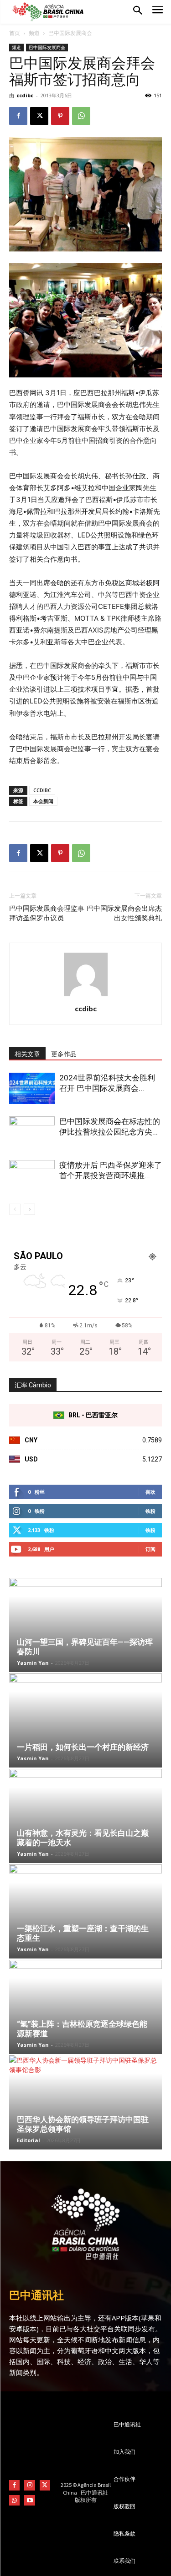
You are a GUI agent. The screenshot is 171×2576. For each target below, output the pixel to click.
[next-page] (29, 1209)
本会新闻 (43, 801)
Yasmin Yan (33, 1663)
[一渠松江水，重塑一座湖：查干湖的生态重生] (85, 1911)
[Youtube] (29, 2500)
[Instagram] (29, 2485)
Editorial (28, 2140)
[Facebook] (18, 116)
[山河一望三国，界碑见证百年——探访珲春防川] (85, 1625)
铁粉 (150, 1511)
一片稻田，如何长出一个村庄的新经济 (83, 1747)
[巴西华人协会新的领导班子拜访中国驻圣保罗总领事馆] (85, 2102)
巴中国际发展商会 (70, 33)
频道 (34, 33)
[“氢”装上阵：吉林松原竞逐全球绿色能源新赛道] (85, 2007)
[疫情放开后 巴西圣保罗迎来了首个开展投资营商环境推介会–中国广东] (32, 1176)
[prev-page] (15, 1209)
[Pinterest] (60, 116)
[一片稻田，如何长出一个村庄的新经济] (85, 1720)
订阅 (150, 1549)
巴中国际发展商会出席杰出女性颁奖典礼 (124, 913)
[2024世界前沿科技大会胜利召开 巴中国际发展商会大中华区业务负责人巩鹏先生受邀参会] (32, 1088)
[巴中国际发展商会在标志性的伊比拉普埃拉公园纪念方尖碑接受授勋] (32, 1132)
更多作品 (64, 1054)
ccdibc (25, 95)
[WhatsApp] (81, 116)
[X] (39, 116)
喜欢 (150, 1492)
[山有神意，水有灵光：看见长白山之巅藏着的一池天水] (85, 1816)
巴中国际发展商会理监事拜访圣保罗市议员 (47, 913)
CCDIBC (42, 790)
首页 (15, 33)
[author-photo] (86, 996)
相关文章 (27, 1054)
